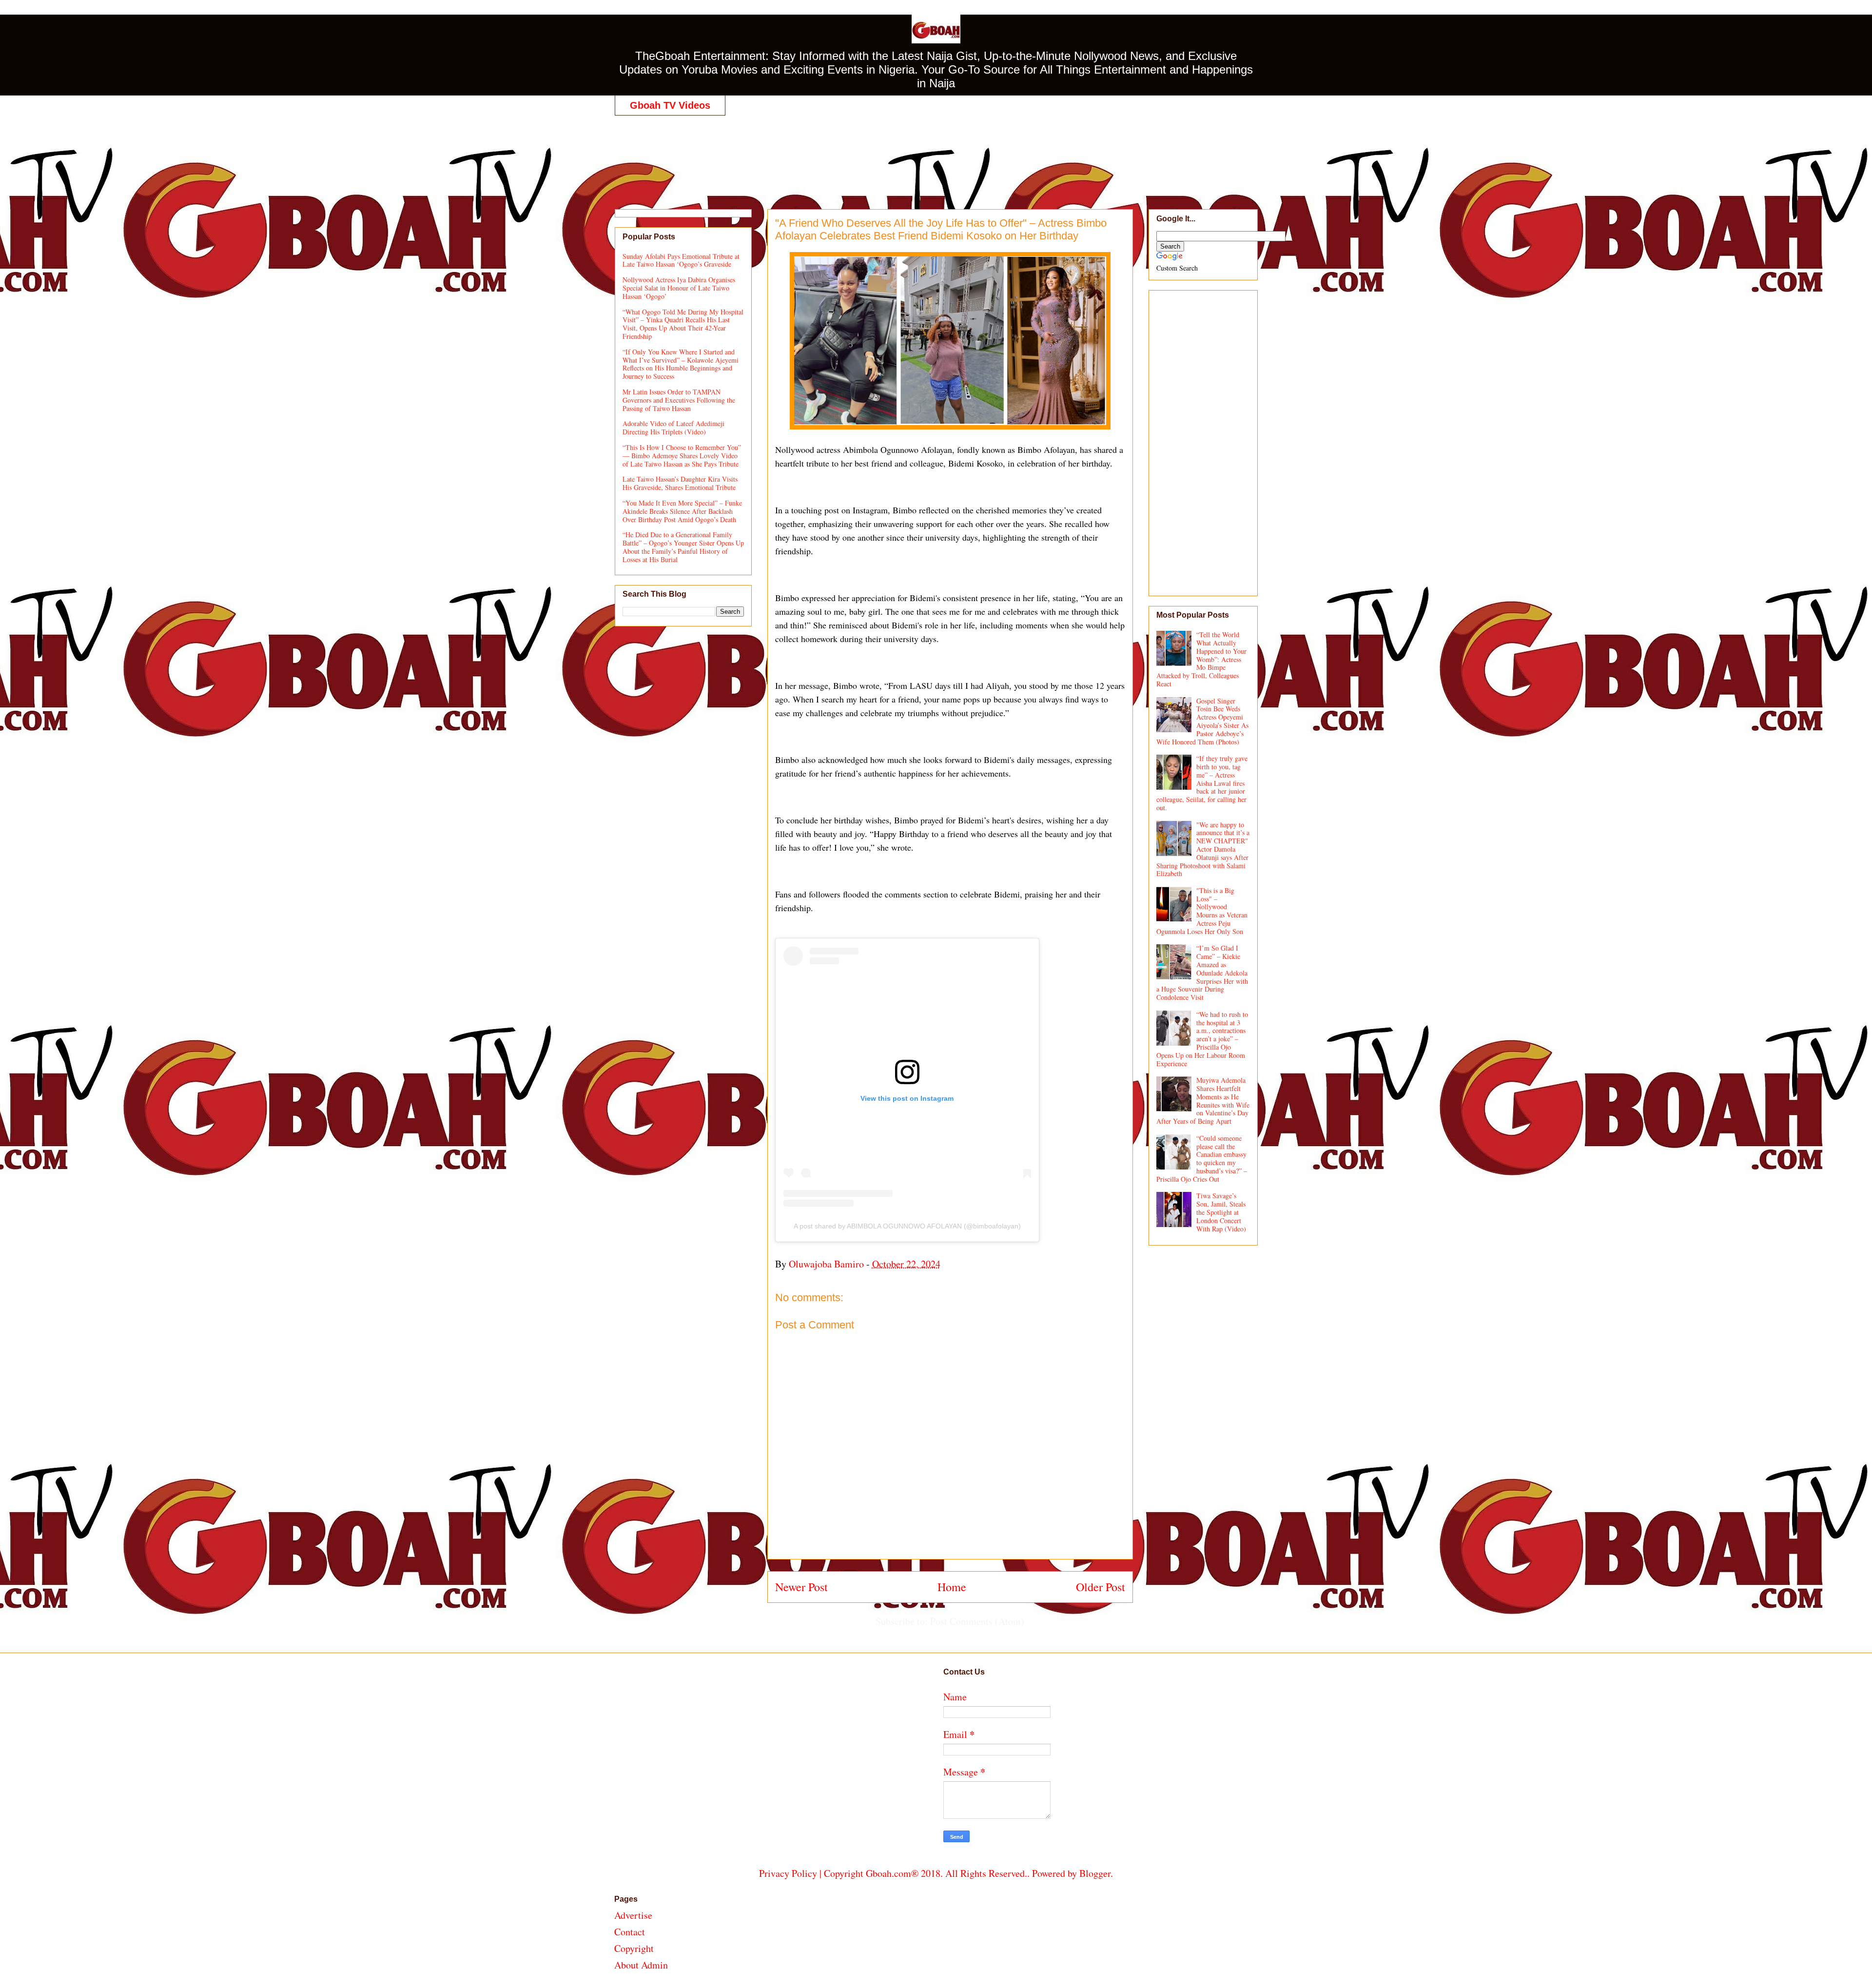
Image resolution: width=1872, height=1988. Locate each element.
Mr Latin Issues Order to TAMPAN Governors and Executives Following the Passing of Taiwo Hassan (679, 400)
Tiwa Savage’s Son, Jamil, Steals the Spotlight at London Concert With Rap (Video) (1221, 1212)
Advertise (633, 1915)
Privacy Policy (788, 1873)
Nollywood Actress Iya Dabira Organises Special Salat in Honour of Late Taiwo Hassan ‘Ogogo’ (679, 288)
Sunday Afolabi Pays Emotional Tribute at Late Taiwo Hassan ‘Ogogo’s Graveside (681, 260)
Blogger (1095, 1873)
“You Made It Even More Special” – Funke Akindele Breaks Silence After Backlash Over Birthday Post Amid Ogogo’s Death (682, 511)
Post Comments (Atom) (977, 1621)
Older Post (1101, 1587)
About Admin (641, 1965)
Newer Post (801, 1587)
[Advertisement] (936, 152)
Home (952, 1587)
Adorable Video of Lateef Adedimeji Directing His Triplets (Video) (673, 428)
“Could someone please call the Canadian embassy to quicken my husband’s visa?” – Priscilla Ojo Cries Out (1202, 1159)
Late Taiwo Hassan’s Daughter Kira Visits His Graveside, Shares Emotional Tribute (680, 483)
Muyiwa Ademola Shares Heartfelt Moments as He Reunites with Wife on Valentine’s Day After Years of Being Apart (1203, 1101)
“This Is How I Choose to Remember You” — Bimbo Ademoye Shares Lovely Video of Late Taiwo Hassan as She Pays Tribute (682, 456)
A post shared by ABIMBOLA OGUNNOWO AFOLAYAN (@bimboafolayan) (907, 1226)
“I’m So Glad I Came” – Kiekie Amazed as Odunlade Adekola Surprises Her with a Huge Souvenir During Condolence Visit (1202, 973)
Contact (630, 1932)
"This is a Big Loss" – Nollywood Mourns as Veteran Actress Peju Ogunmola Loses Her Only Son (1202, 911)
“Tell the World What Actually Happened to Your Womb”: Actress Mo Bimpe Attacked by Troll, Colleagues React (1202, 659)
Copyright (634, 1948)
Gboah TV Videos (670, 105)
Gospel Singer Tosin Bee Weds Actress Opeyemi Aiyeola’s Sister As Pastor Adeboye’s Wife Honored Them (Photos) (1203, 721)
